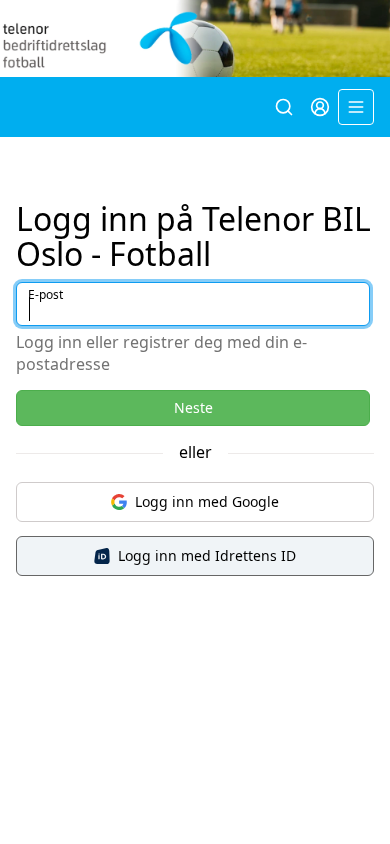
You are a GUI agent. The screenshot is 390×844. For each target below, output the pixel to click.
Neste (193, 407)
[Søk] (284, 107)
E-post (45, 294)
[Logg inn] (320, 107)
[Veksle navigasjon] (356, 107)
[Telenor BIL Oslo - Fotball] (195, 38)
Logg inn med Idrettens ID (207, 555)
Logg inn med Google (207, 501)
